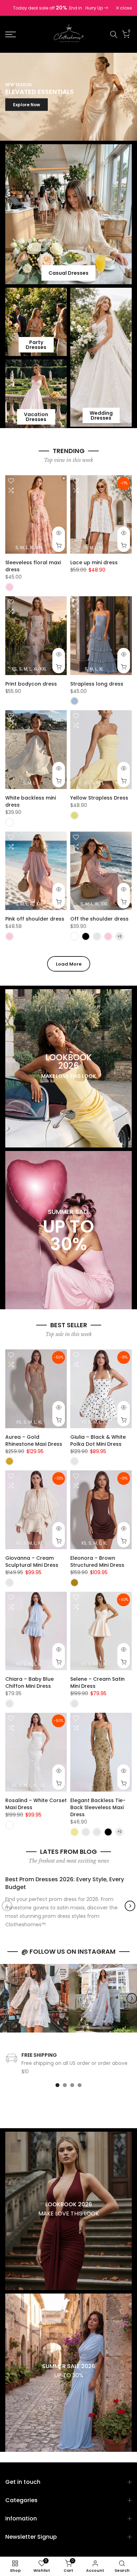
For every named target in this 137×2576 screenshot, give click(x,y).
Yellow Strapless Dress (99, 798)
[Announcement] (61, 8)
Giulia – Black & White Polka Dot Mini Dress (98, 1440)
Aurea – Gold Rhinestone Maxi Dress (34, 1440)
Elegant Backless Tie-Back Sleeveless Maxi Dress (98, 1807)
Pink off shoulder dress (35, 919)
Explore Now (27, 105)
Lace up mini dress (94, 562)
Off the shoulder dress (99, 919)
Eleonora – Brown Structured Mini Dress (97, 1561)
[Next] (130, 1906)
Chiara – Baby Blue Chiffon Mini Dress (30, 1683)
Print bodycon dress (31, 684)
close (125, 8)
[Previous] (7, 1906)
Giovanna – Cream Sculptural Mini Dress (32, 1561)
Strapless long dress (97, 684)
